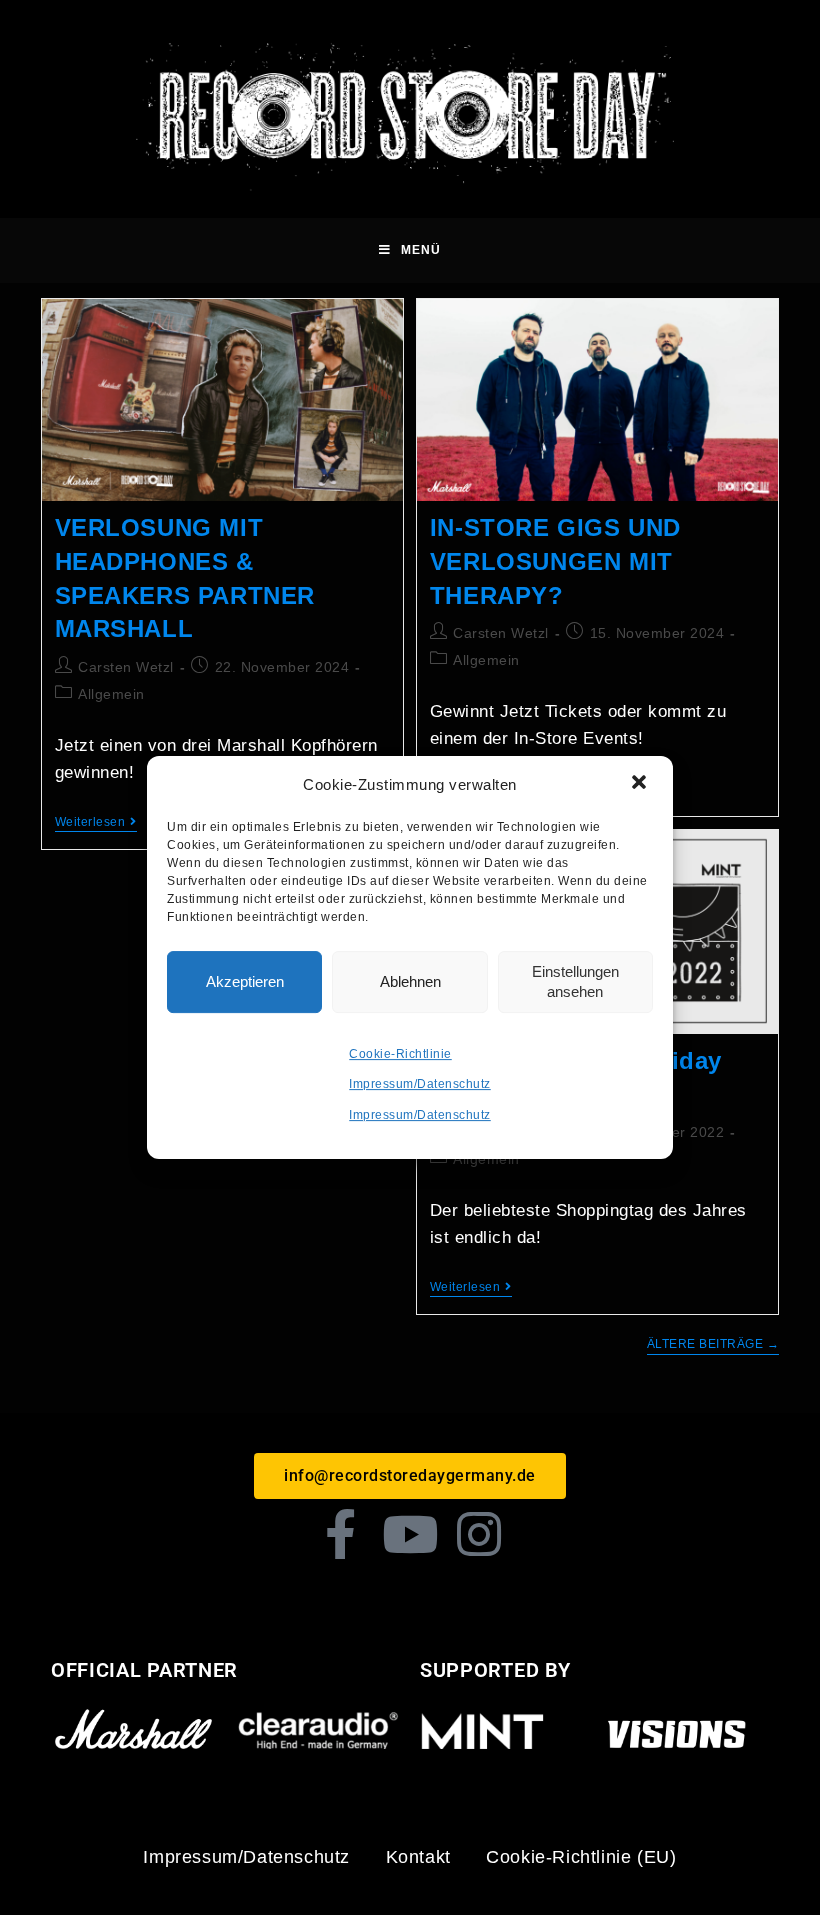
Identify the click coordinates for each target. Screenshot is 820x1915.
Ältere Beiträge (713, 1344)
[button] (641, 784)
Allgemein (111, 694)
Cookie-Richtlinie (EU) (581, 1857)
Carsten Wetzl (126, 667)
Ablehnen (410, 981)
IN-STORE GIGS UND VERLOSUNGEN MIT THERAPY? (555, 561)
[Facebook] (341, 1534)
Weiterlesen (96, 822)
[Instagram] (480, 1534)
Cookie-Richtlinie (400, 1054)
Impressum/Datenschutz (420, 1084)
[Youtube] (410, 1534)
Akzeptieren (245, 981)
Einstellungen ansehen (575, 981)
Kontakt (418, 1857)
